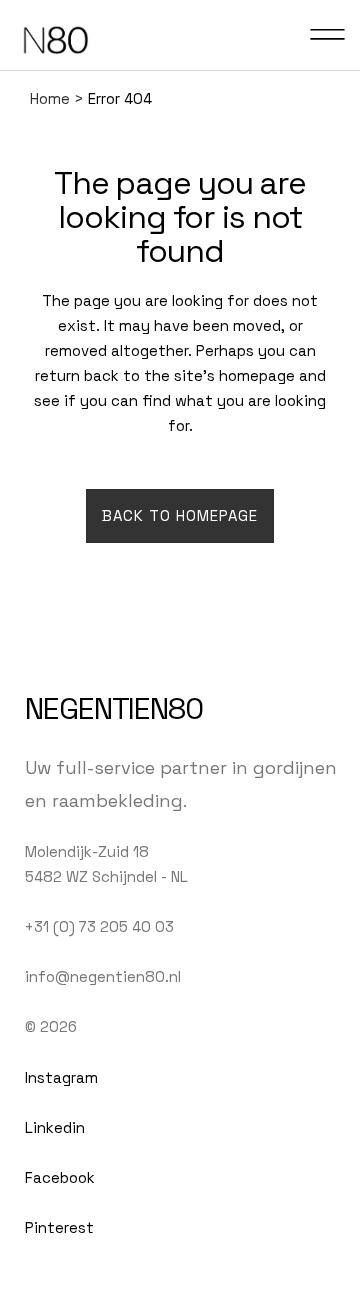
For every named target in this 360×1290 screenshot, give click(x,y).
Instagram (61, 1077)
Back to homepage (180, 515)
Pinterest (59, 1227)
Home (50, 98)
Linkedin (55, 1127)
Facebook (60, 1177)
